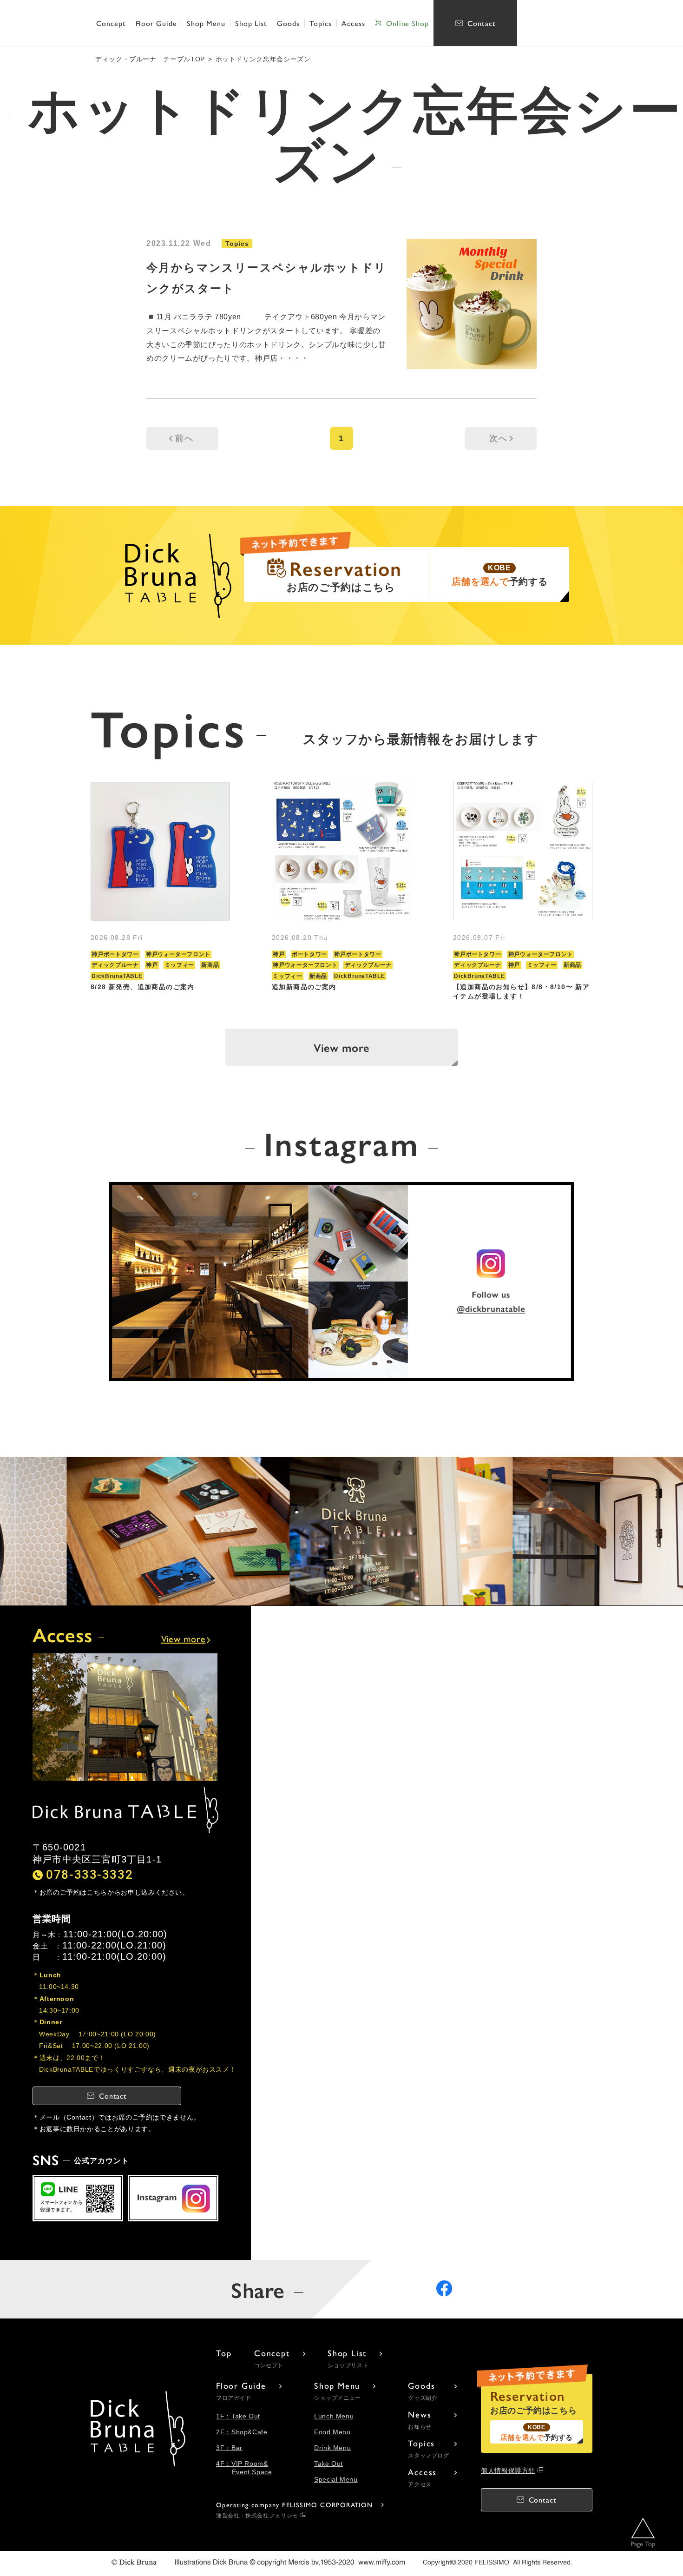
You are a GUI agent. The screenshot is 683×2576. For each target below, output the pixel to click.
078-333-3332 (89, 1874)
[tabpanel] (160, 891)
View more (341, 1047)
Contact (482, 23)
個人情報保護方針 (508, 2470)
